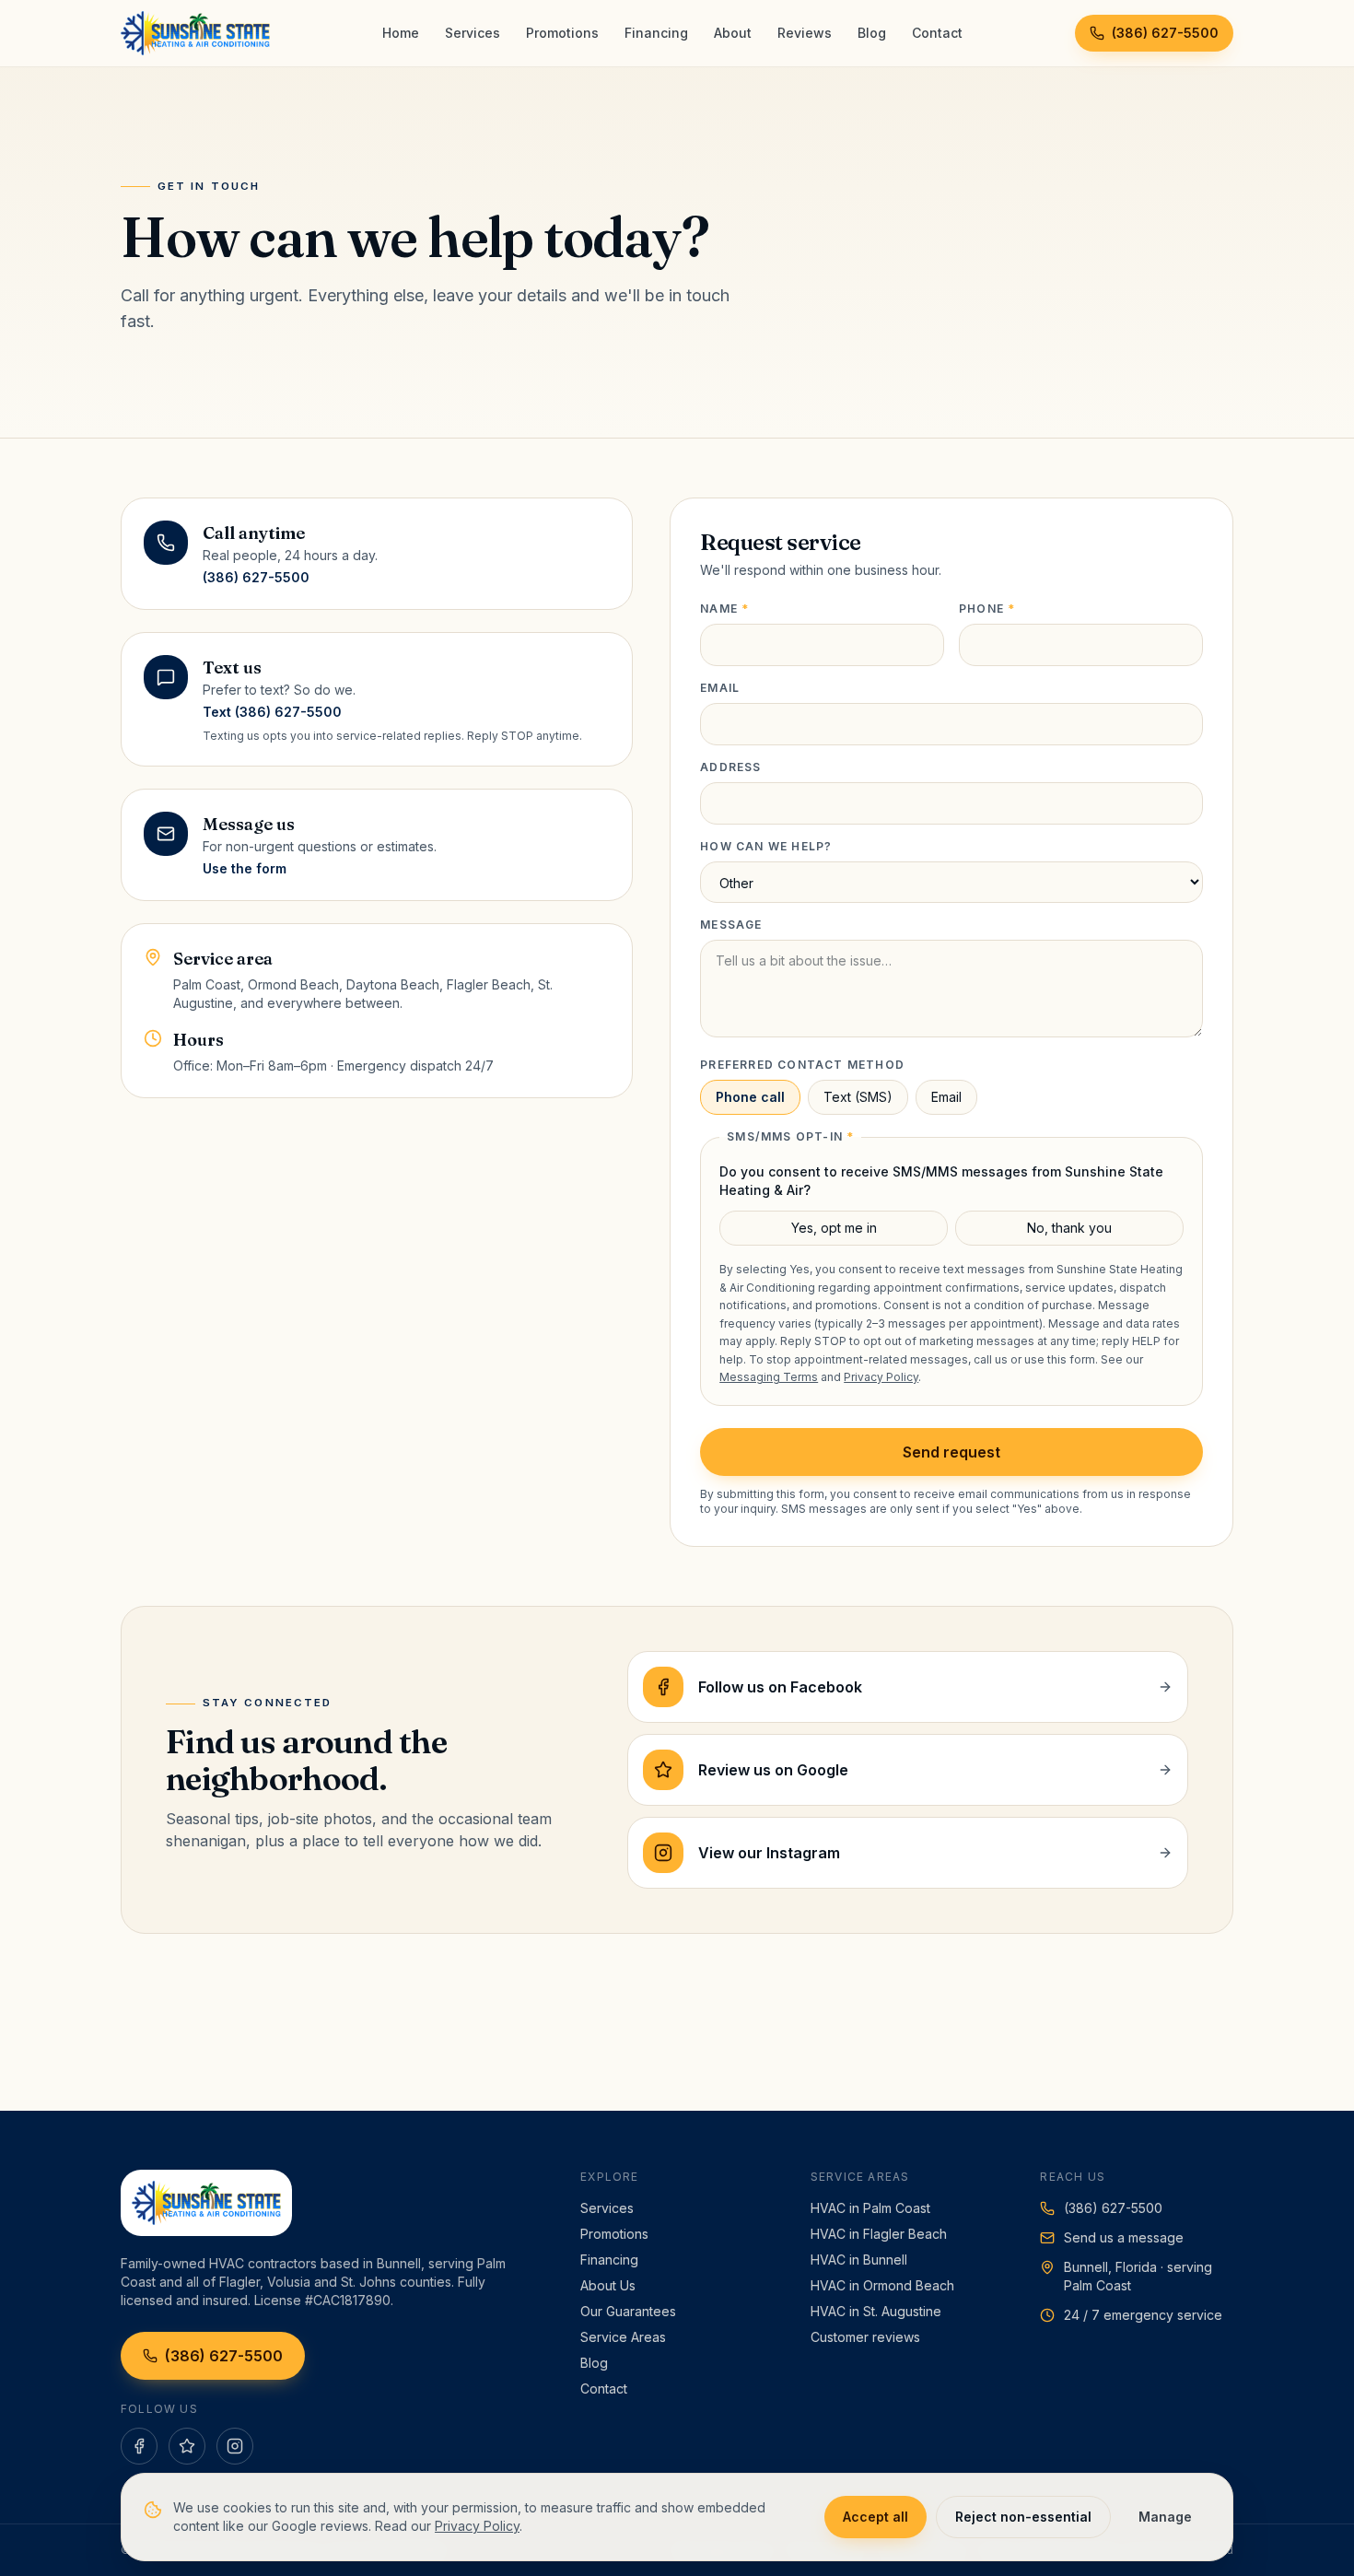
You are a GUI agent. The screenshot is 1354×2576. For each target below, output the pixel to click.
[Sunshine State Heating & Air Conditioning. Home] (195, 33)
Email (720, 688)
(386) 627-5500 (1165, 33)
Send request (951, 1452)
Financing (656, 33)
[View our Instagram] (235, 2446)
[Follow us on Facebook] (139, 2446)
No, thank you (1069, 1228)
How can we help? (766, 846)
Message (731, 925)
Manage (1165, 2517)
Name (724, 609)
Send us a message (1124, 2237)
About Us (608, 2285)
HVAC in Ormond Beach (882, 2285)
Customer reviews (865, 2337)
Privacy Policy (881, 1377)
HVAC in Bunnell (859, 2260)
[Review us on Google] (187, 2446)
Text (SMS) (858, 1097)
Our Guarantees (628, 2311)
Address (730, 767)
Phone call (750, 1097)
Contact (937, 33)
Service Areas (623, 2337)
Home (401, 33)
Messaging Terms (769, 1377)
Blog (872, 33)
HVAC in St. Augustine (876, 2311)
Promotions (562, 33)
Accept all (875, 2517)
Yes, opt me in (834, 1228)
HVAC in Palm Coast (870, 2208)
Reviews (805, 33)
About (733, 33)
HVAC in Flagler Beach (879, 2234)
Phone (987, 609)
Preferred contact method (802, 1065)
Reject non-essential (1023, 2517)
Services (473, 33)
